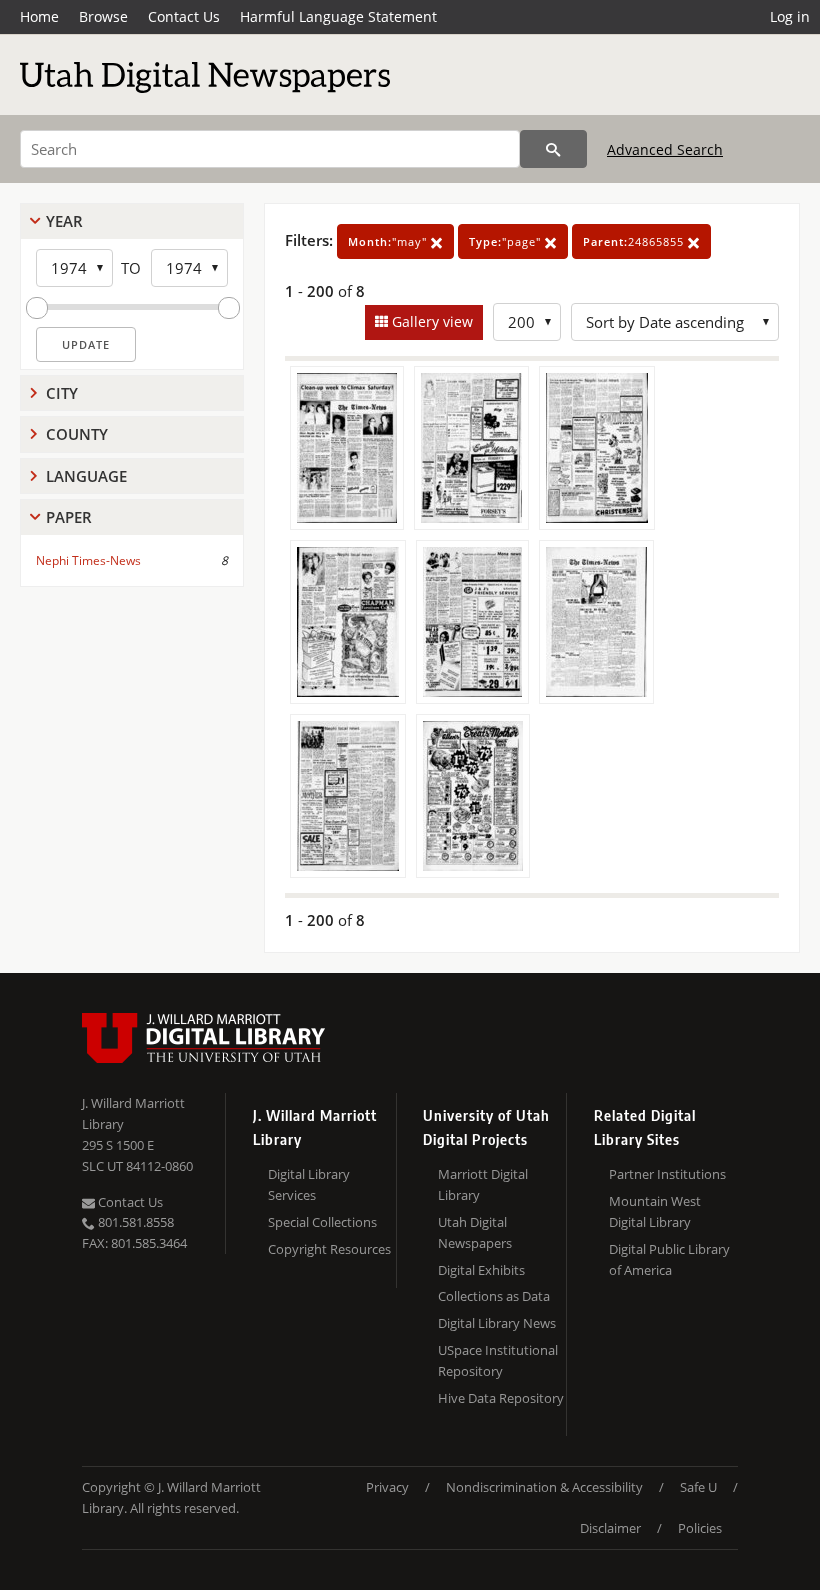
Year (64, 221)
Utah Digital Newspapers (475, 1232)
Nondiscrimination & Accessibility (544, 1487)
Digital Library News (497, 1323)
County (77, 434)
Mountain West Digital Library (655, 1211)
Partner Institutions (667, 1174)
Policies (700, 1528)
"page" (507, 241)
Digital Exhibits (481, 1270)
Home (39, 16)
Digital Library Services (309, 1184)
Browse (103, 16)
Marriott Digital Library (483, 1184)
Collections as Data (494, 1296)
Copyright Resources (329, 1249)
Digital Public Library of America (669, 1259)
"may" (389, 241)
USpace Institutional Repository (498, 1360)
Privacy (387, 1487)
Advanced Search (665, 149)
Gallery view (430, 321)
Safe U (698, 1487)
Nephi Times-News (88, 560)
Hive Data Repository (501, 1398)
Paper (69, 517)
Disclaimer (610, 1528)
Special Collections (322, 1222)
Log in (790, 16)
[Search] (553, 149)
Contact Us (184, 16)
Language (86, 476)
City (62, 393)
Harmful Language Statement (338, 16)
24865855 (635, 241)
